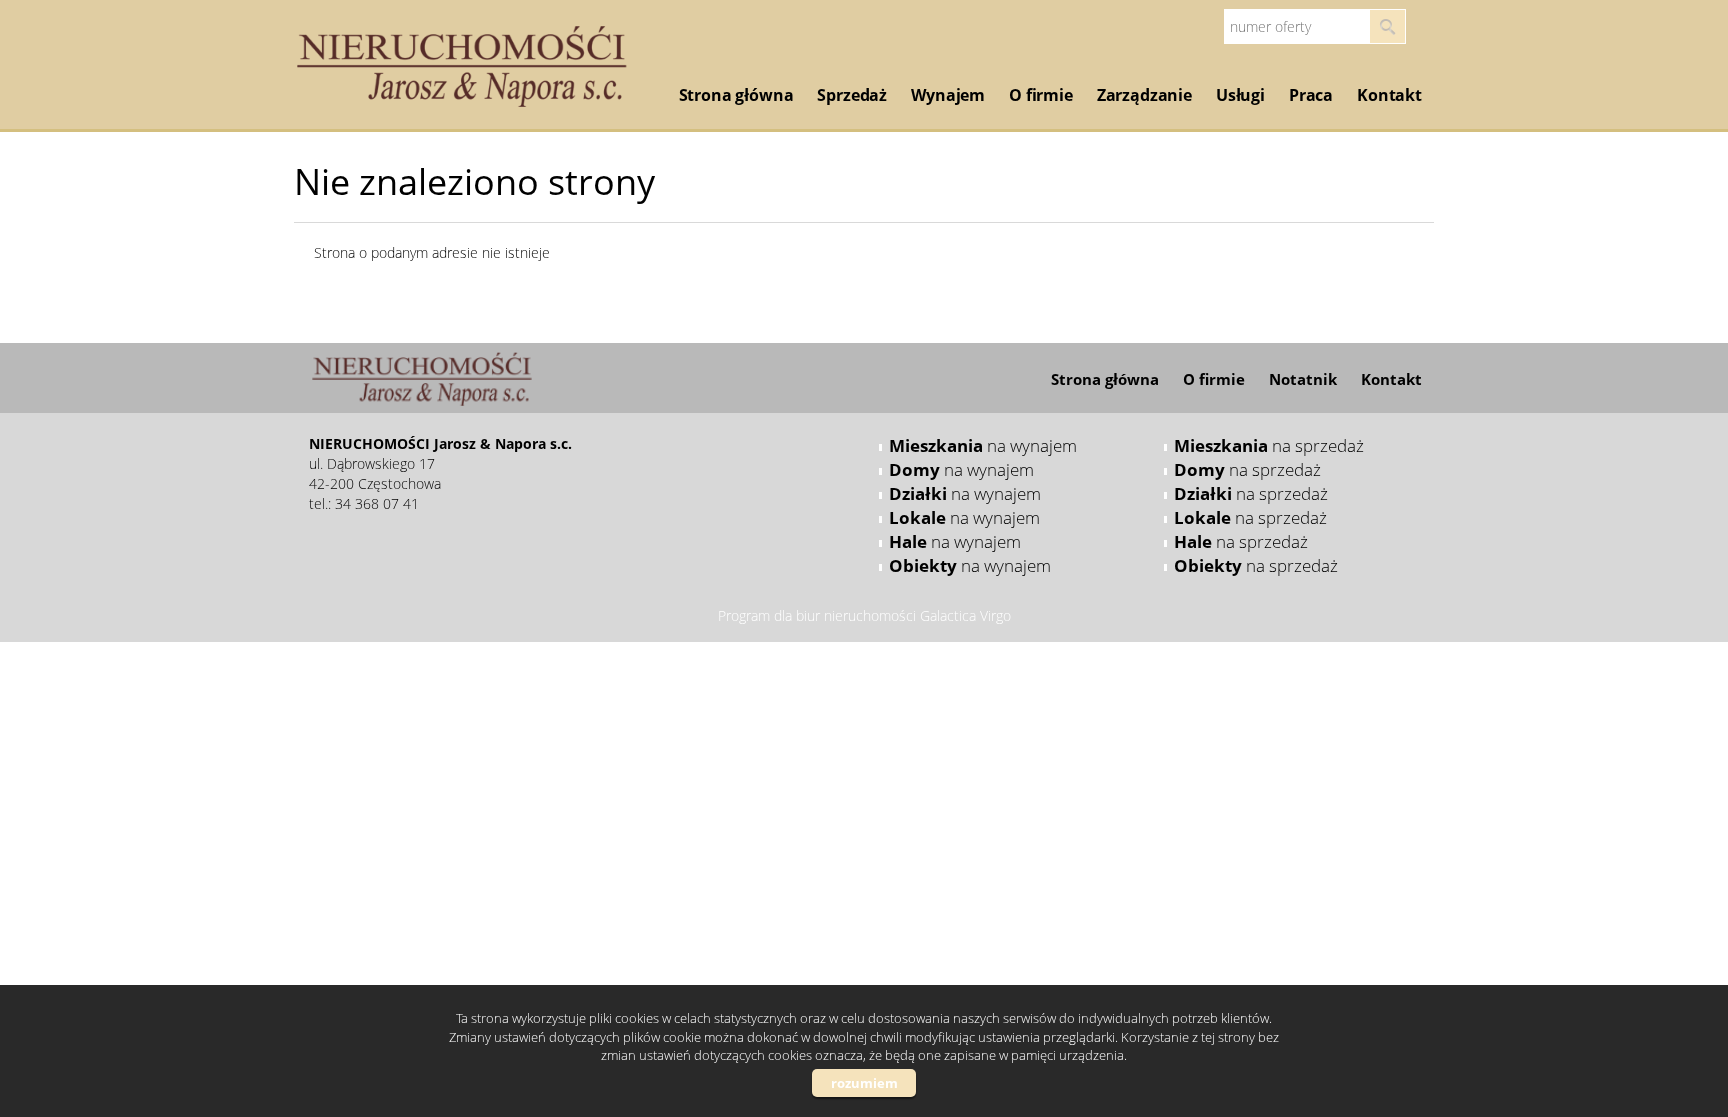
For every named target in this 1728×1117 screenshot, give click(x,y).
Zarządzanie (1144, 95)
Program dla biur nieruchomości (819, 615)
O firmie (1041, 95)
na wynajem (983, 445)
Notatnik (1303, 379)
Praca (1311, 95)
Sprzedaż (852, 95)
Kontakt (1389, 95)
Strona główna (736, 95)
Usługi (1240, 95)
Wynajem (948, 95)
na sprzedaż (1269, 445)
